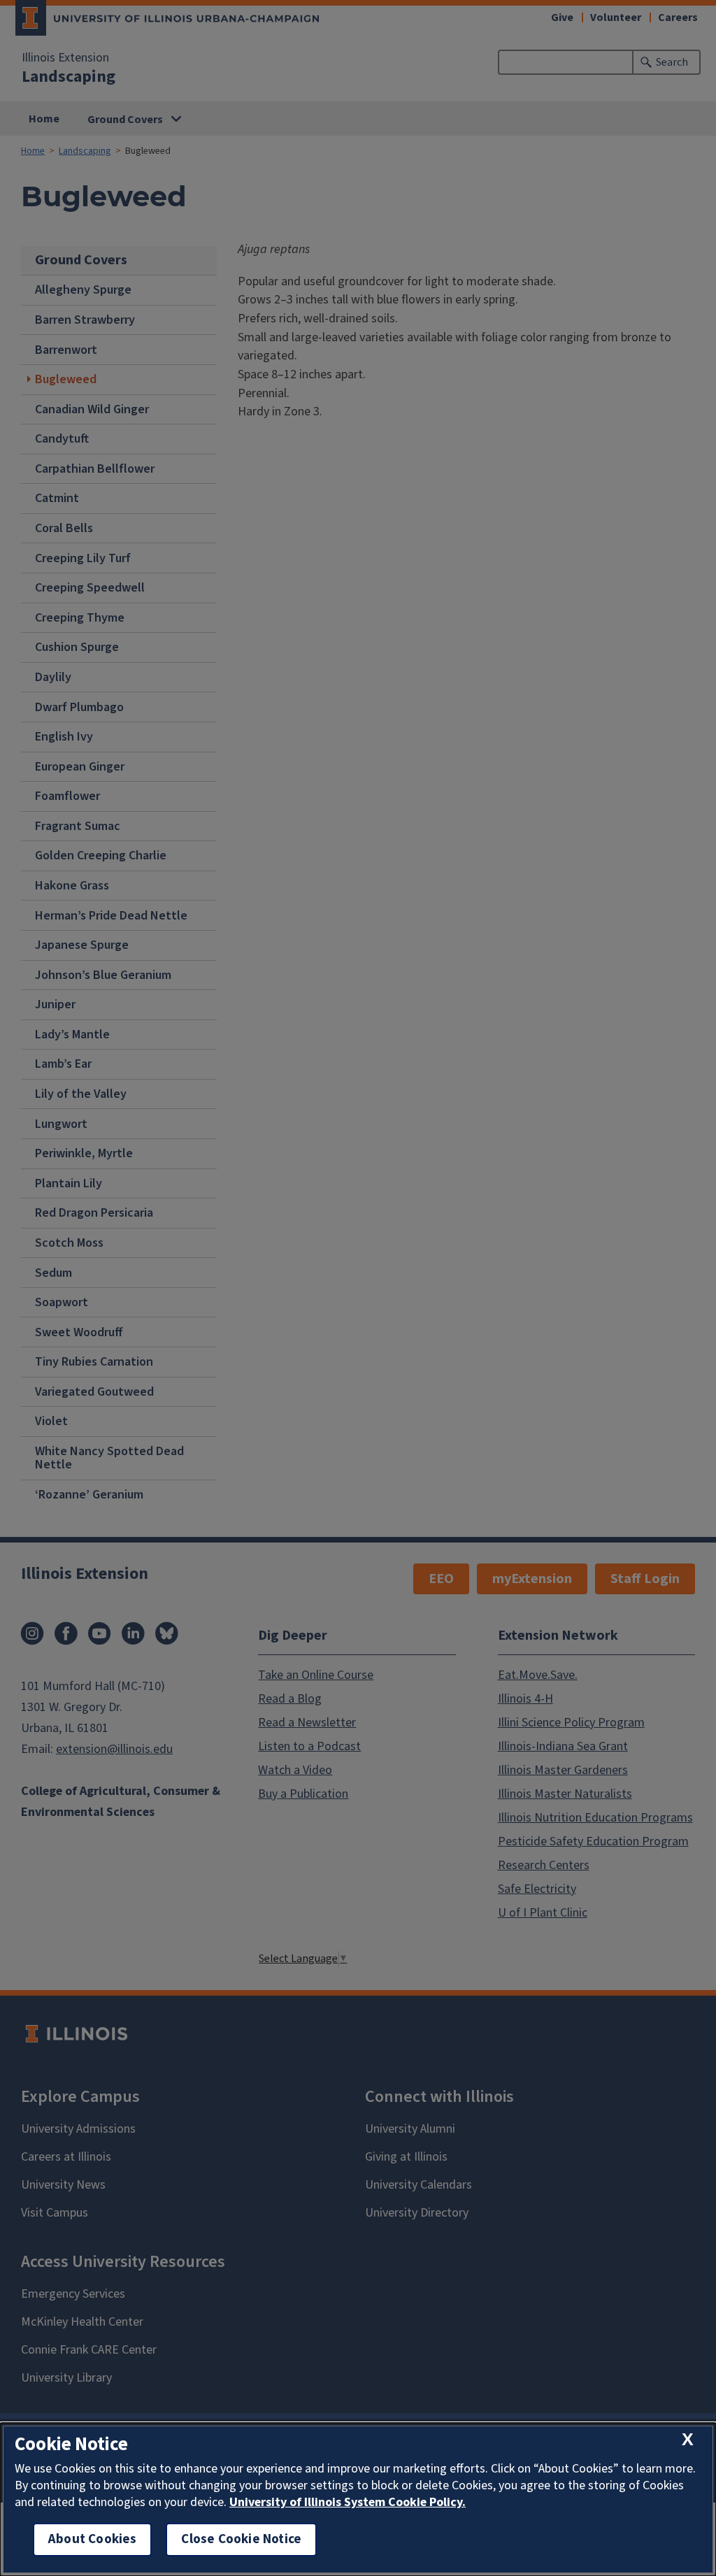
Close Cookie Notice (241, 2539)
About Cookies (92, 2539)
